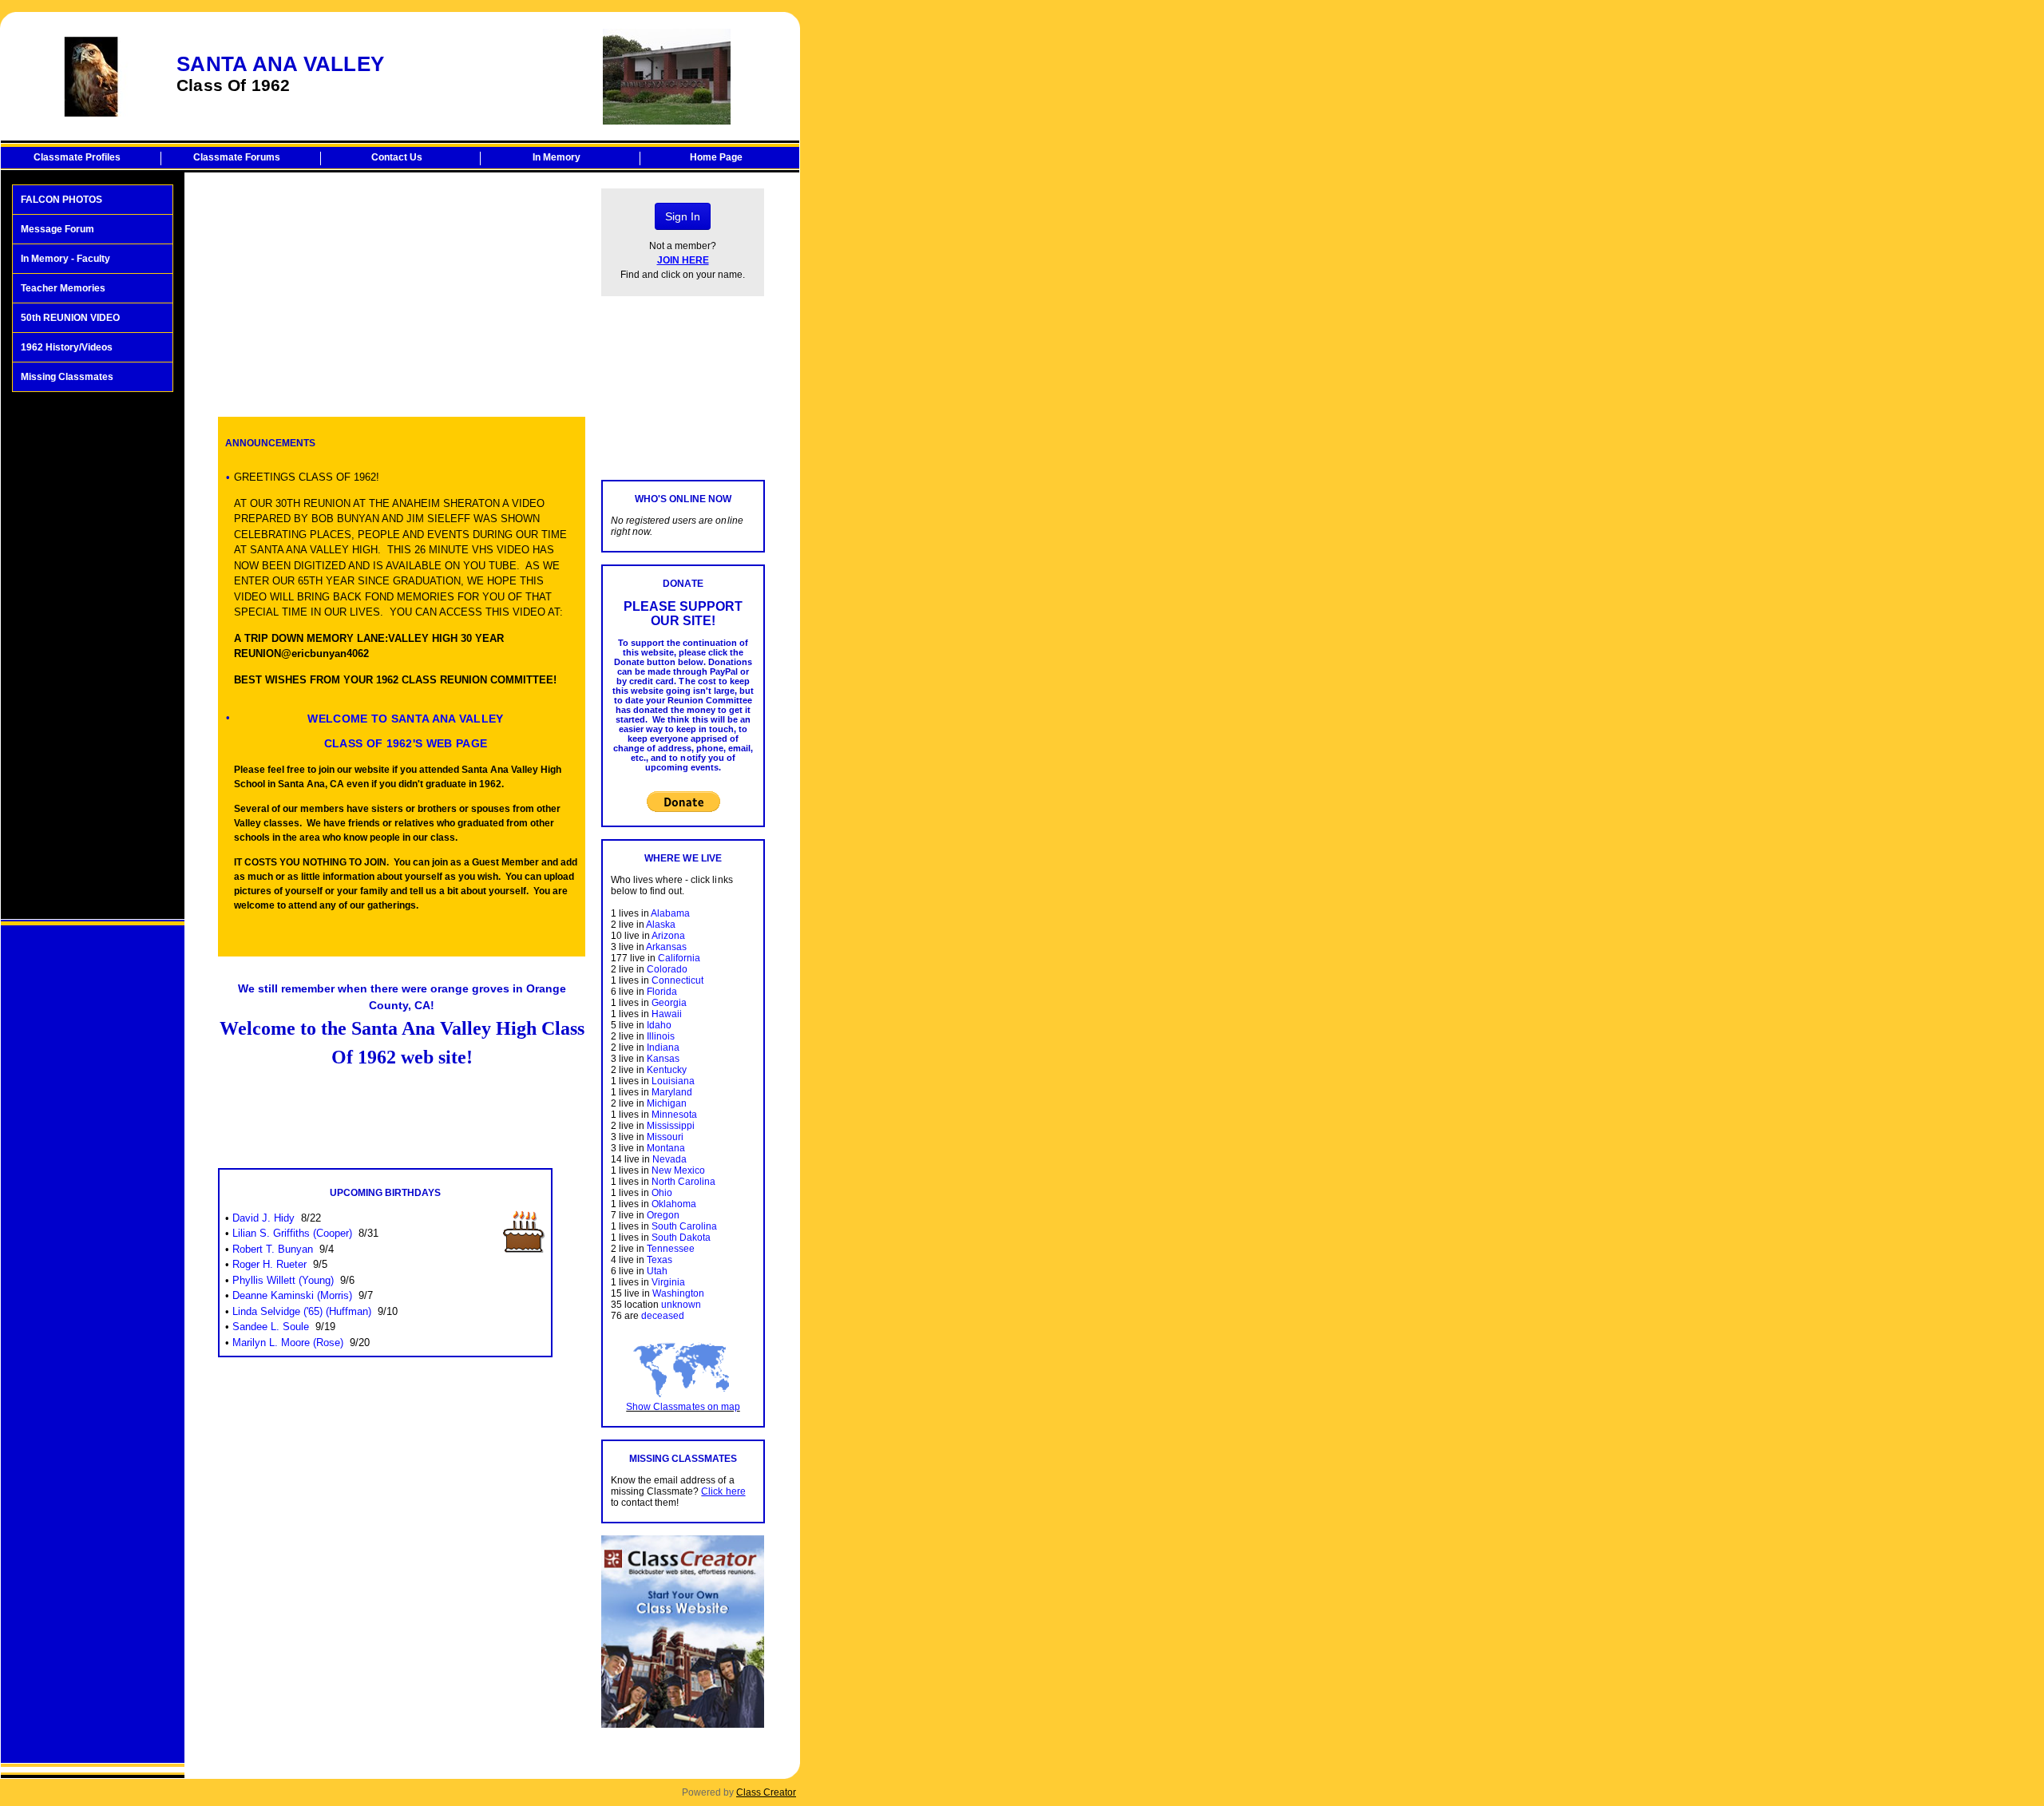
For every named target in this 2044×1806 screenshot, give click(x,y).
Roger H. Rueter (269, 1264)
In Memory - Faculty (65, 259)
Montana (666, 1148)
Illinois (661, 1036)
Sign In (683, 216)
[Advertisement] (93, 655)
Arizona (668, 936)
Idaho (659, 1025)
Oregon (663, 1215)
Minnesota (674, 1115)
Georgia (669, 1003)
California (679, 958)
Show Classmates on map (683, 1407)
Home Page (716, 157)
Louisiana (673, 1081)
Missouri (665, 1137)
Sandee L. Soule (271, 1327)
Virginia (668, 1282)
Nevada (669, 1159)
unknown (681, 1305)
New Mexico (678, 1170)
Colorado (667, 969)
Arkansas (666, 947)
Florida (662, 992)
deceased (663, 1316)
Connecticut (677, 980)
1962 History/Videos (67, 347)
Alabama (670, 913)
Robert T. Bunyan (273, 1249)
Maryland (672, 1092)
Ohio (662, 1193)
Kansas (663, 1059)
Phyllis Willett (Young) (283, 1280)
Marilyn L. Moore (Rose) (288, 1343)
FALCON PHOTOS (61, 200)
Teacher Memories (63, 288)
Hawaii (667, 1014)
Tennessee (671, 1249)
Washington (678, 1293)
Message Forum (57, 229)
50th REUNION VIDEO (70, 318)
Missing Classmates (67, 377)
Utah (657, 1271)
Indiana (663, 1048)
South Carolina (684, 1226)
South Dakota (681, 1238)
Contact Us (397, 157)
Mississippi (671, 1126)
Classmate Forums (237, 157)
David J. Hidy (263, 1218)
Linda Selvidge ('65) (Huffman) (302, 1311)
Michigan (667, 1103)
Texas (660, 1260)
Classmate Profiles (77, 157)
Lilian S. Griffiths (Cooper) (292, 1233)
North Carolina (683, 1182)
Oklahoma (674, 1204)
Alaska (661, 925)
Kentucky (667, 1070)
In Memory (557, 157)
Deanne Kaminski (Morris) (292, 1295)
